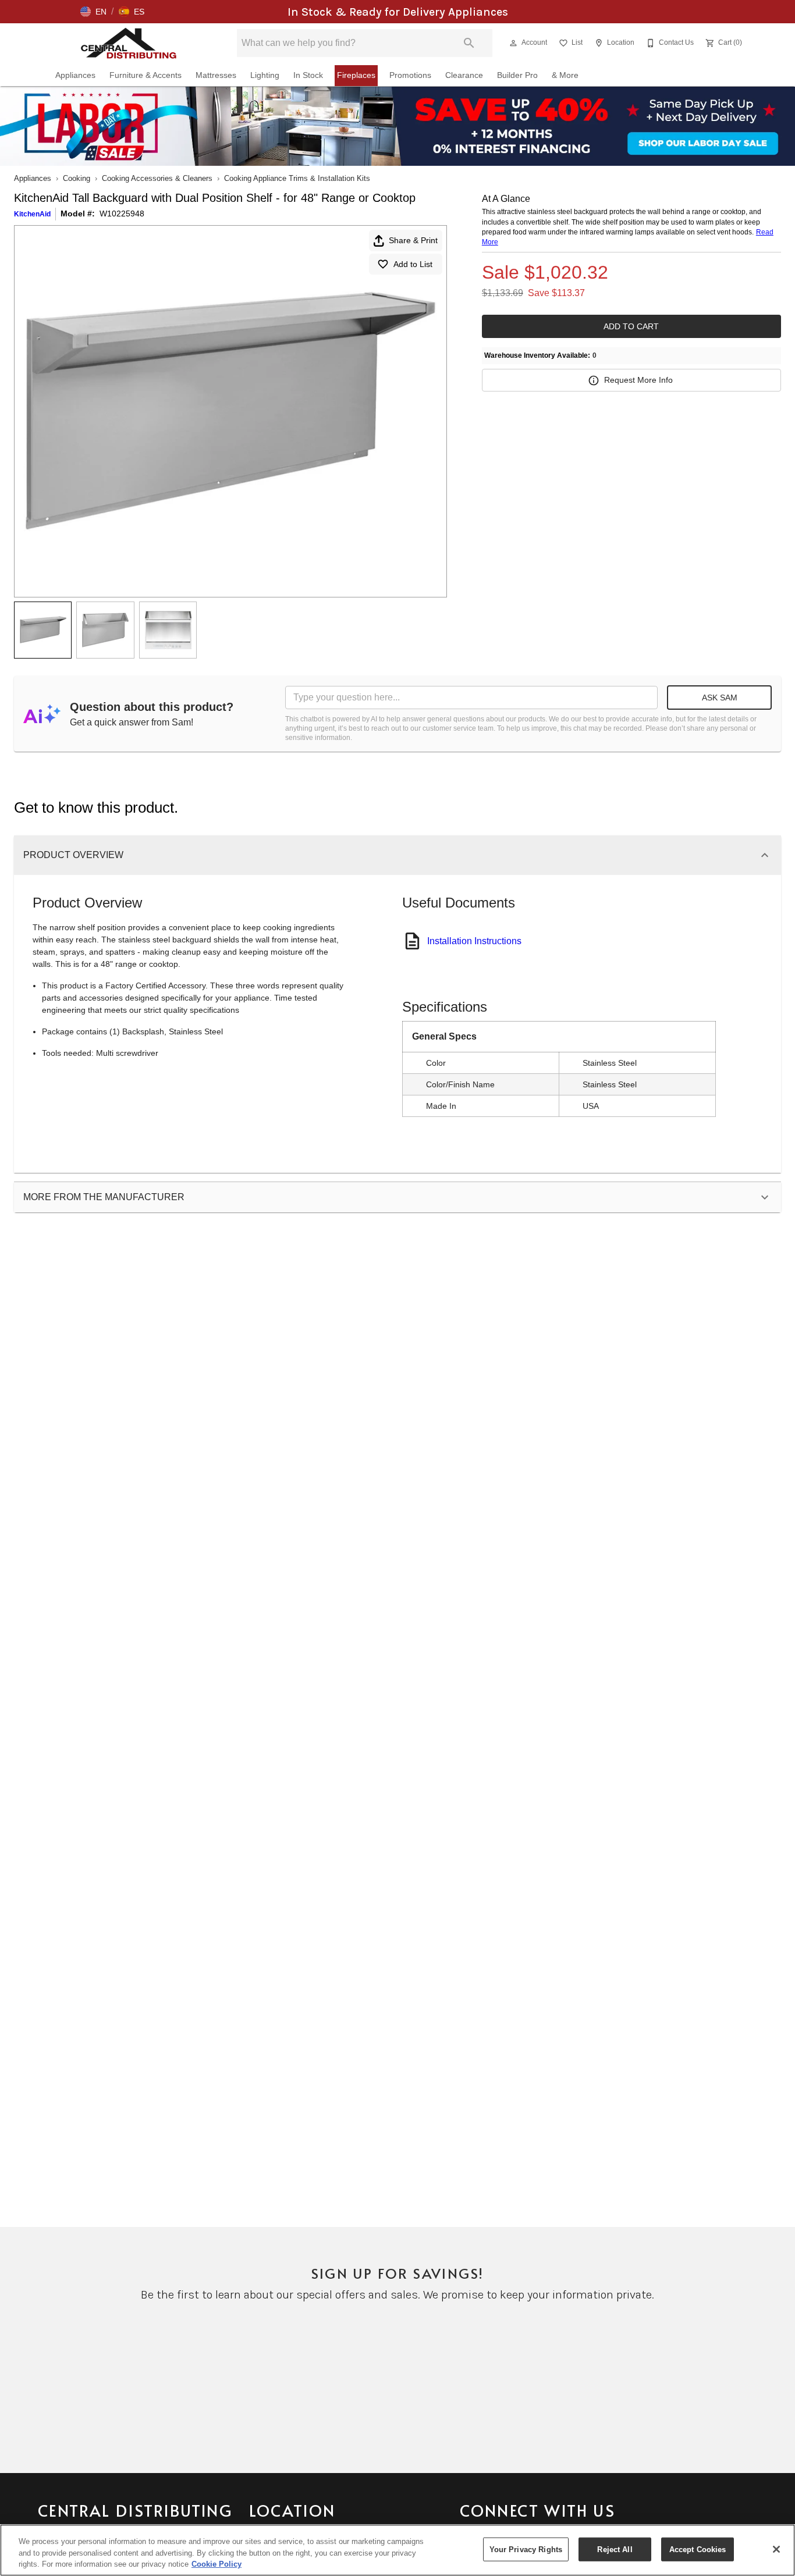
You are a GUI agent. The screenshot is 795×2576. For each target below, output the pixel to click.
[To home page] (129, 43)
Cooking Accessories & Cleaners (157, 178)
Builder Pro (517, 75)
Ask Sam (720, 698)
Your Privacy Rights (526, 2549)
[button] (93, 12)
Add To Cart (631, 326)
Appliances (75, 75)
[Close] (776, 2549)
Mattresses (216, 75)
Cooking (77, 178)
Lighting (265, 75)
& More (565, 75)
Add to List (413, 264)
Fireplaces (356, 75)
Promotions (410, 75)
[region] (397, 2550)
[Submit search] (469, 43)
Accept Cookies (698, 2549)
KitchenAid (32, 214)
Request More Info (638, 380)
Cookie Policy (217, 2564)
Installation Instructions (474, 941)
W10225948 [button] (122, 214)
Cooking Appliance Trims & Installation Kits (297, 178)
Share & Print (413, 240)
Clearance (464, 75)
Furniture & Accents (145, 75)
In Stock (308, 75)
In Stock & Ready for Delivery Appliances (398, 12)
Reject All (615, 2549)
